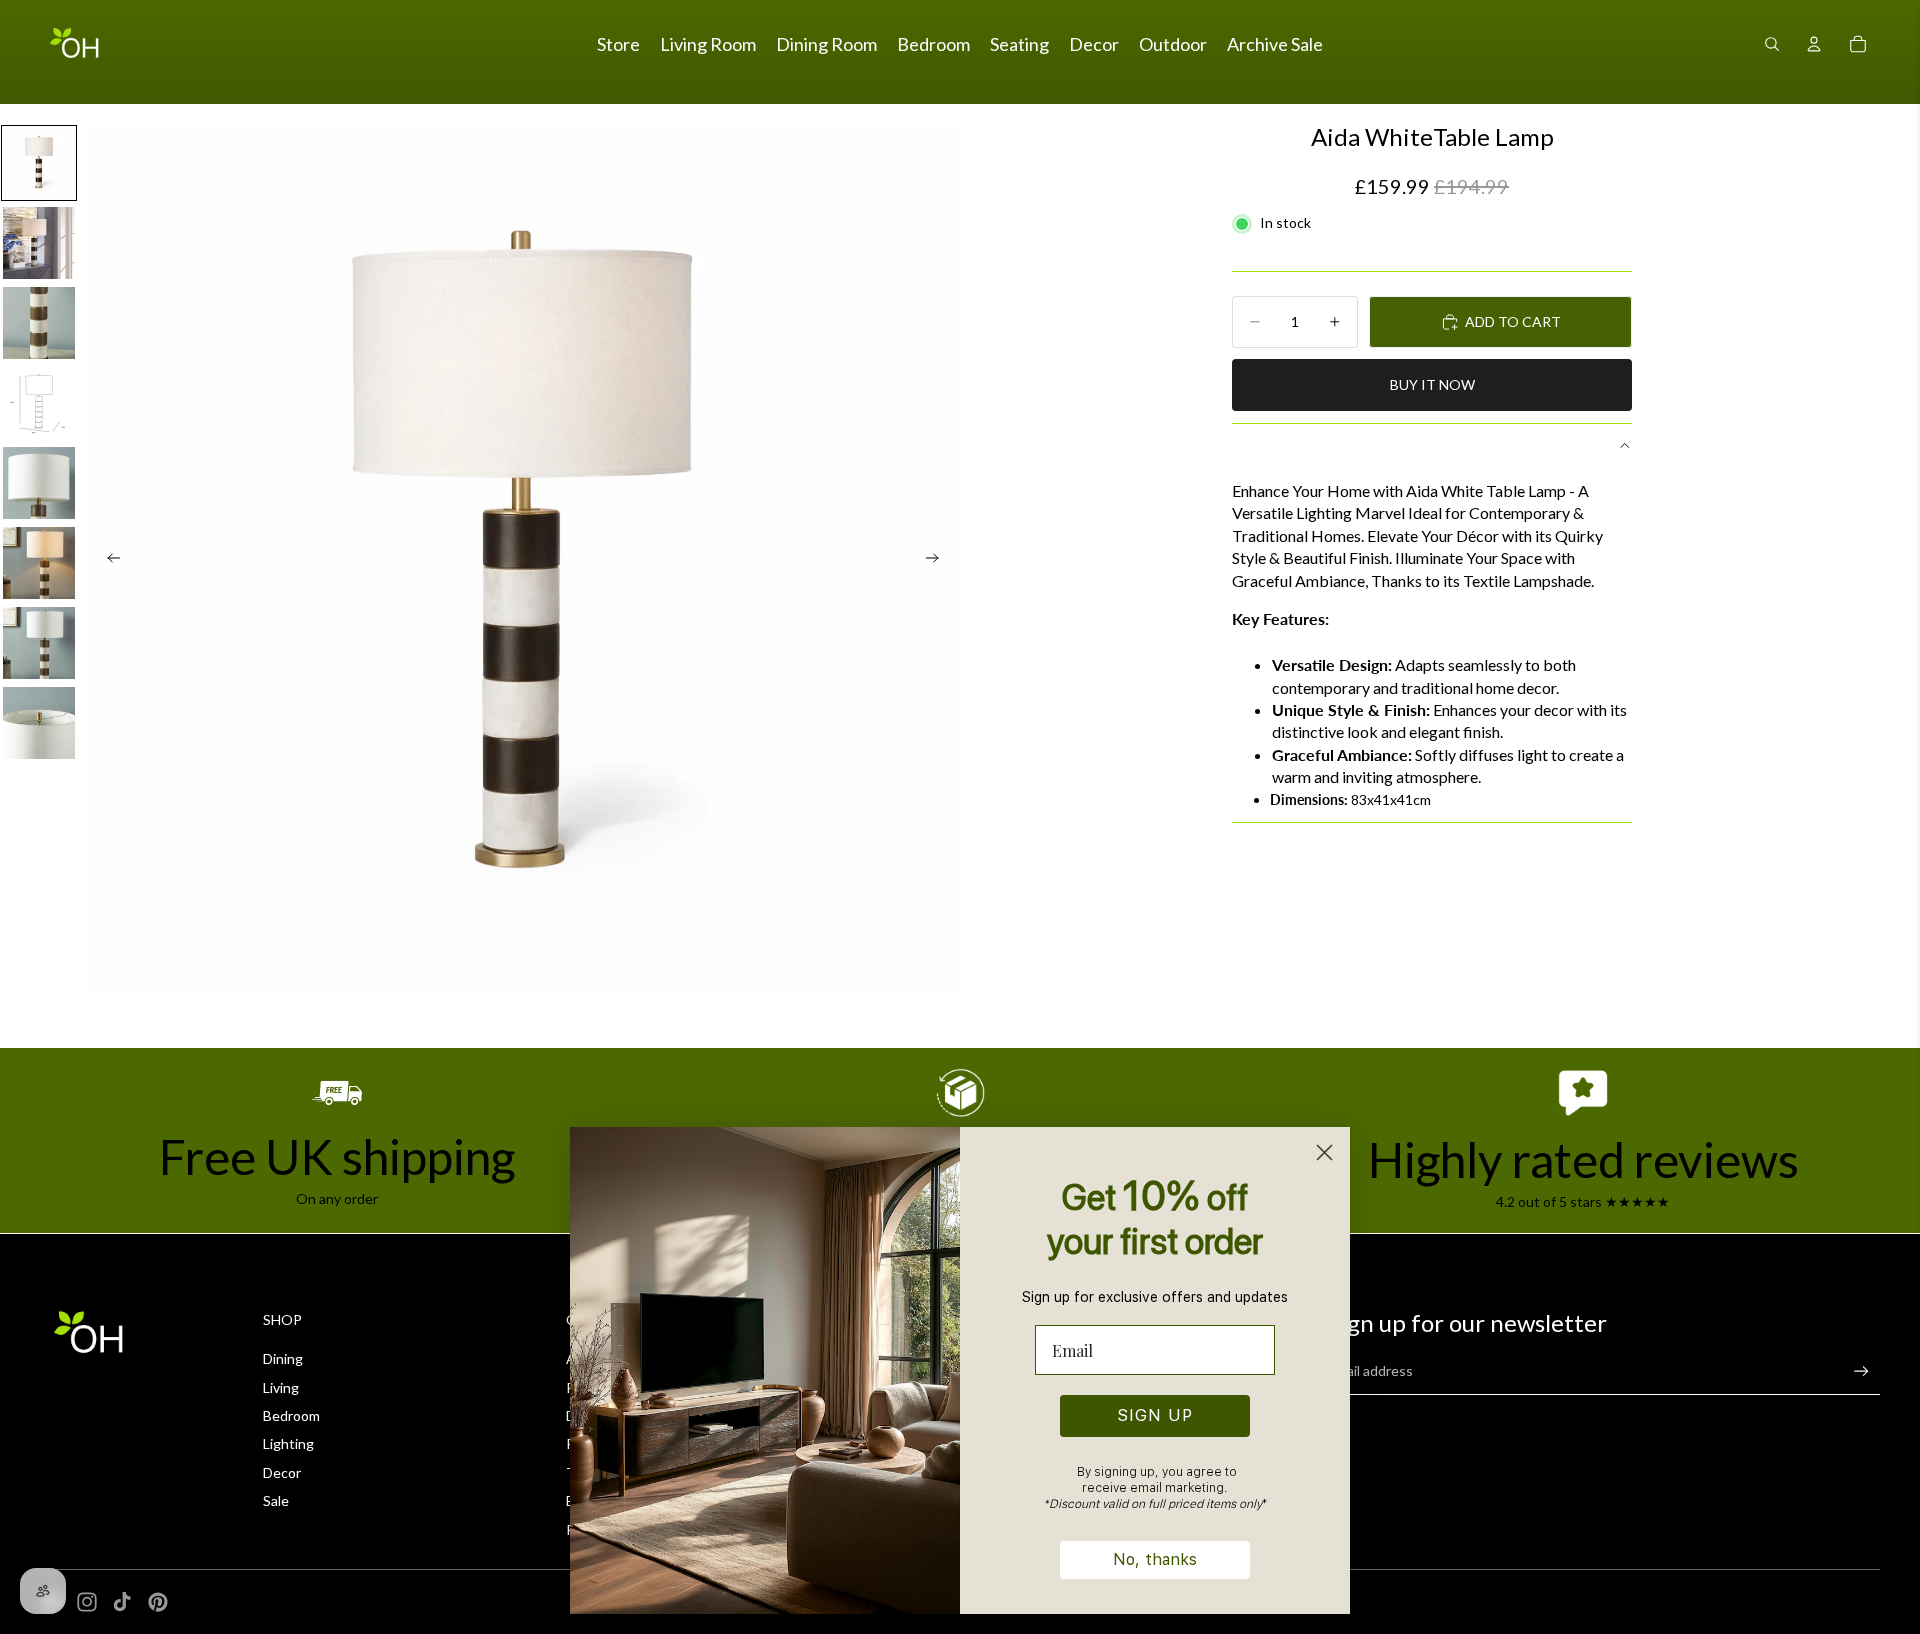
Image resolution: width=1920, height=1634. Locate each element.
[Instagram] (87, 1602)
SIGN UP (1155, 1415)
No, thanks (1155, 1559)
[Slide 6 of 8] (39, 563)
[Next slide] (938, 561)
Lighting (288, 1443)
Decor (282, 1472)
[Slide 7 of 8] (39, 643)
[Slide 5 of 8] (39, 483)
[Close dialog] (1324, 1152)
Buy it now (1432, 384)
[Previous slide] (108, 561)
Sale (276, 1500)
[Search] (1772, 44)
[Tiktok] (122, 1602)
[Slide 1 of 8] (39, 163)
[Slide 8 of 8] (39, 723)
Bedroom (291, 1415)
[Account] (1814, 44)
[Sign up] (1861, 1371)
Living (281, 1387)
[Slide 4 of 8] (39, 403)
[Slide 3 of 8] (39, 323)
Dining (283, 1358)
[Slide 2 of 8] (39, 243)
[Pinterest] (158, 1602)
